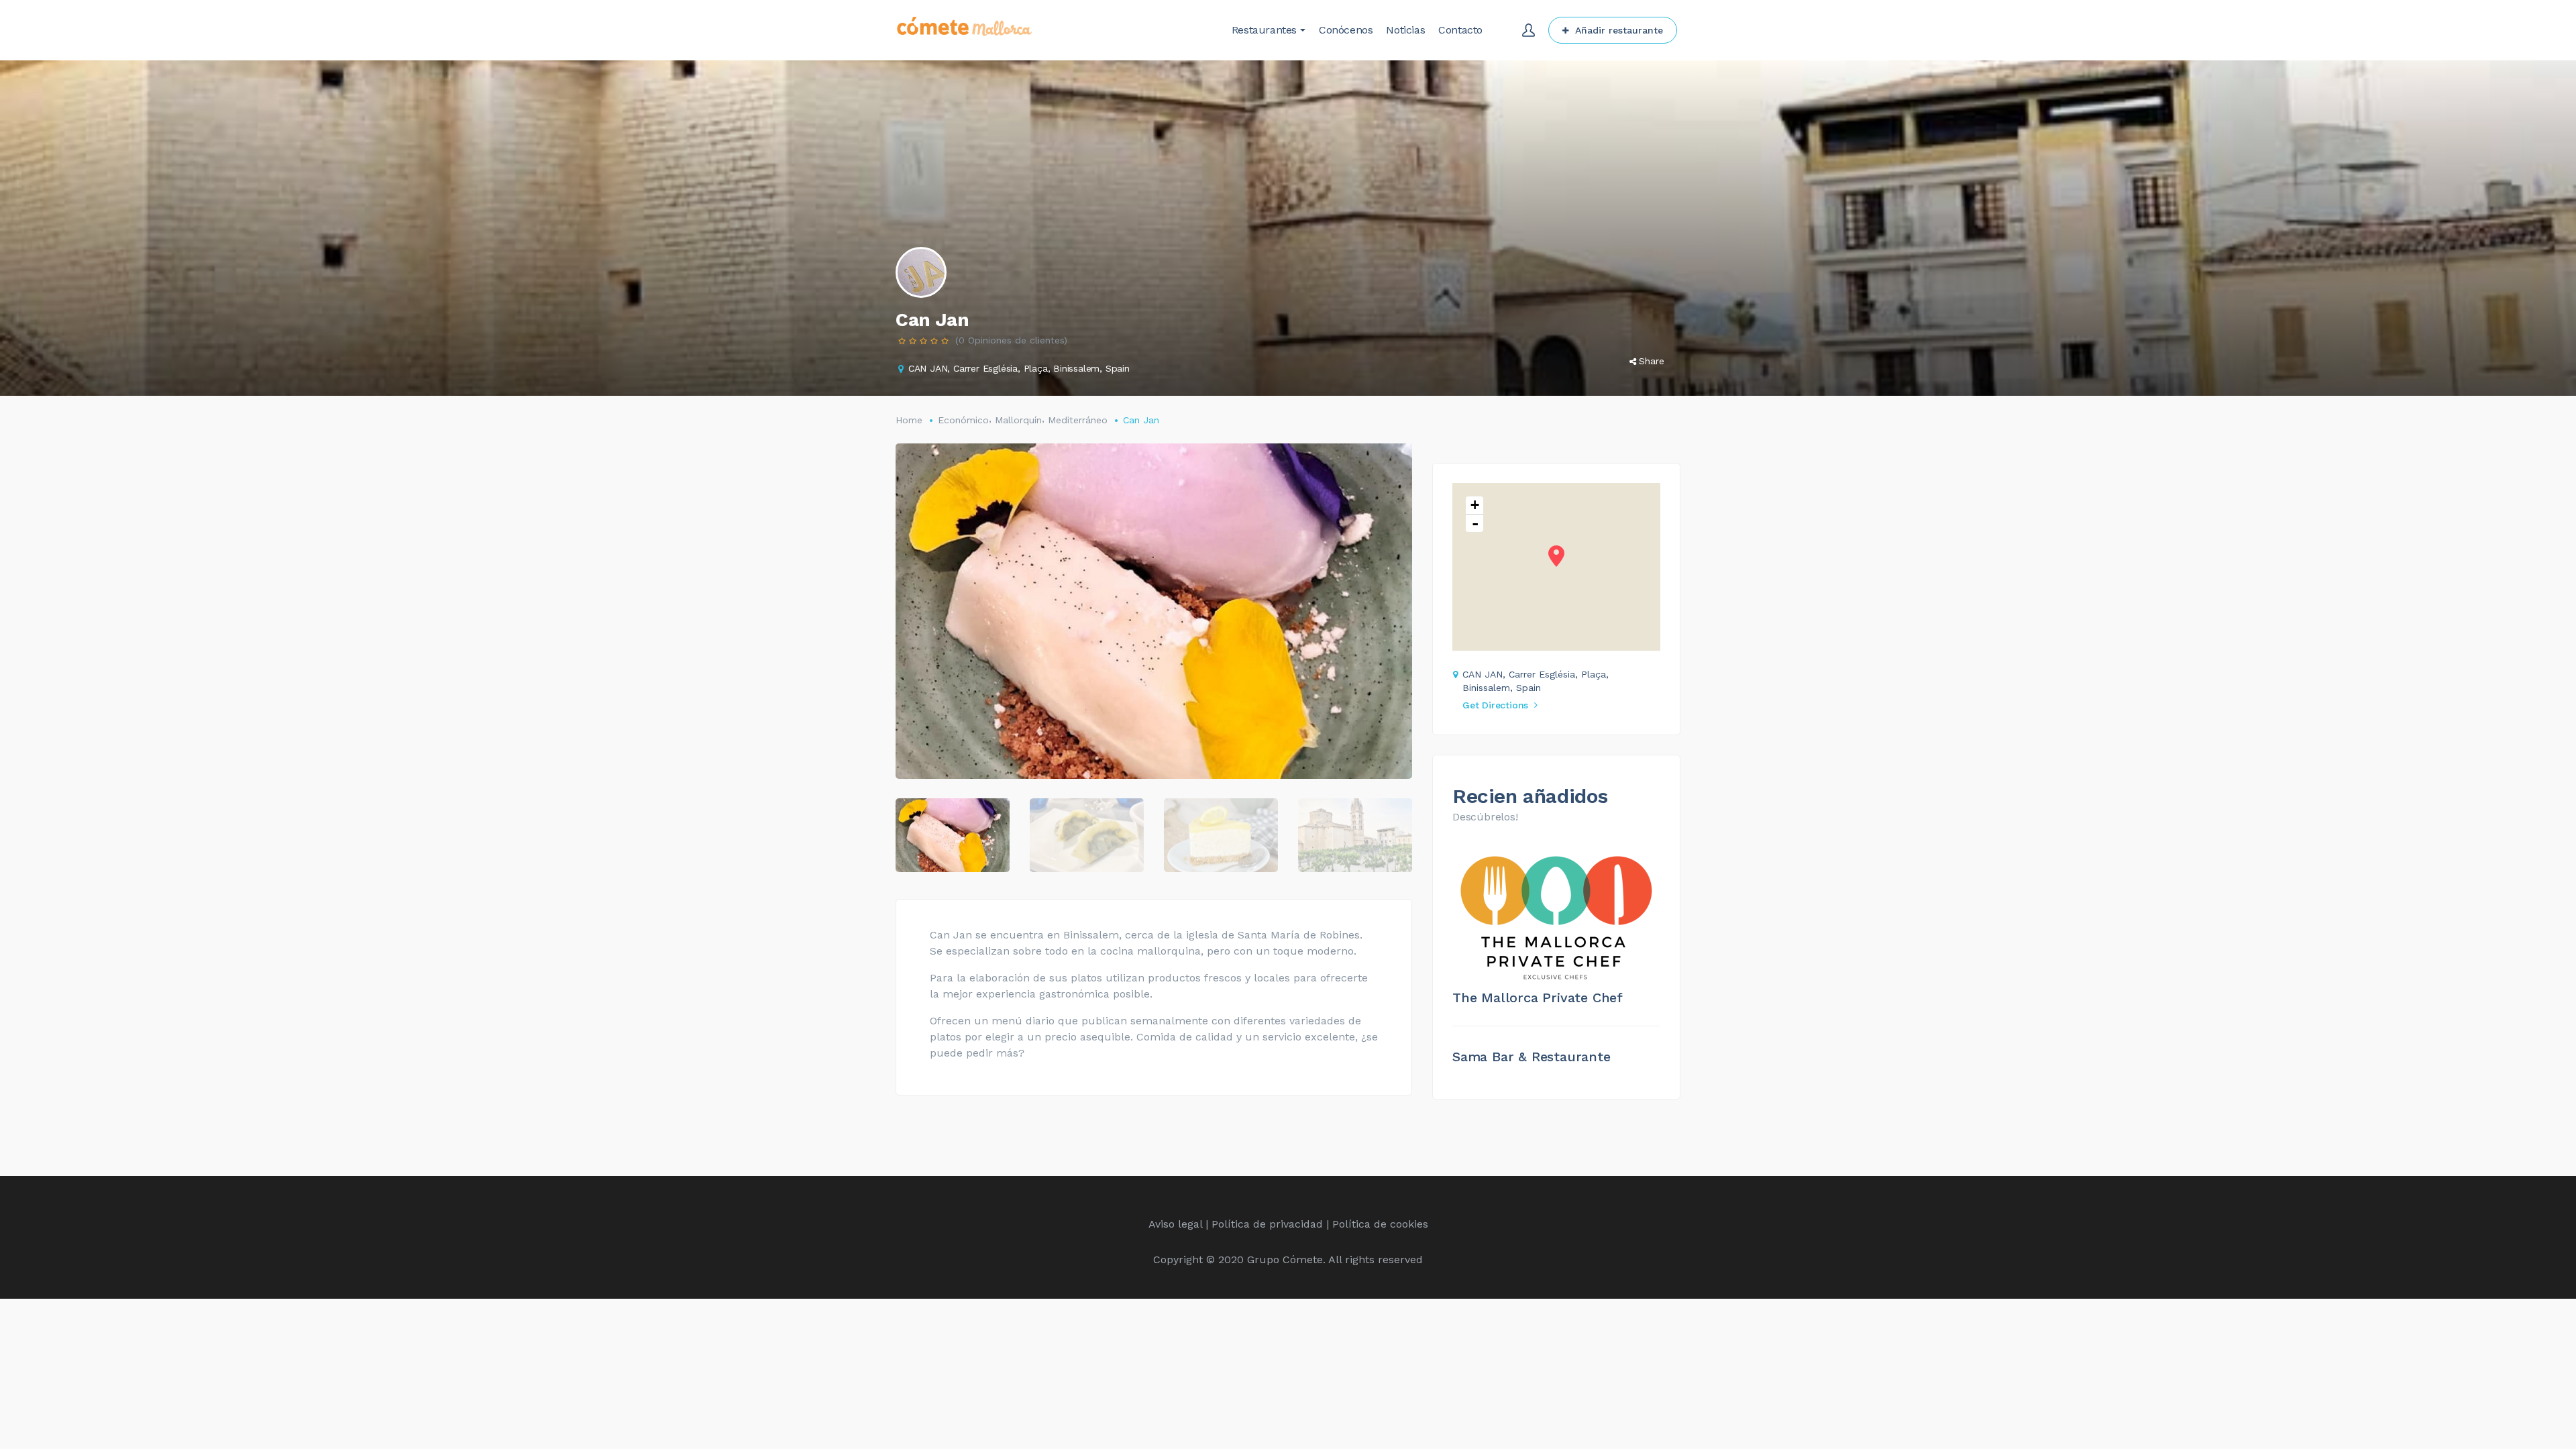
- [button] (1475, 523)
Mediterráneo (1078, 420)
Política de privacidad (1267, 1224)
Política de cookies (1380, 1224)
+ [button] (1475, 505)
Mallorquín (1018, 420)
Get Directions (1495, 705)
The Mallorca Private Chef (1538, 998)
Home (909, 420)
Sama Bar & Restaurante (1532, 1057)
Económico (963, 420)
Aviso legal (1175, 1224)
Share (1652, 361)
